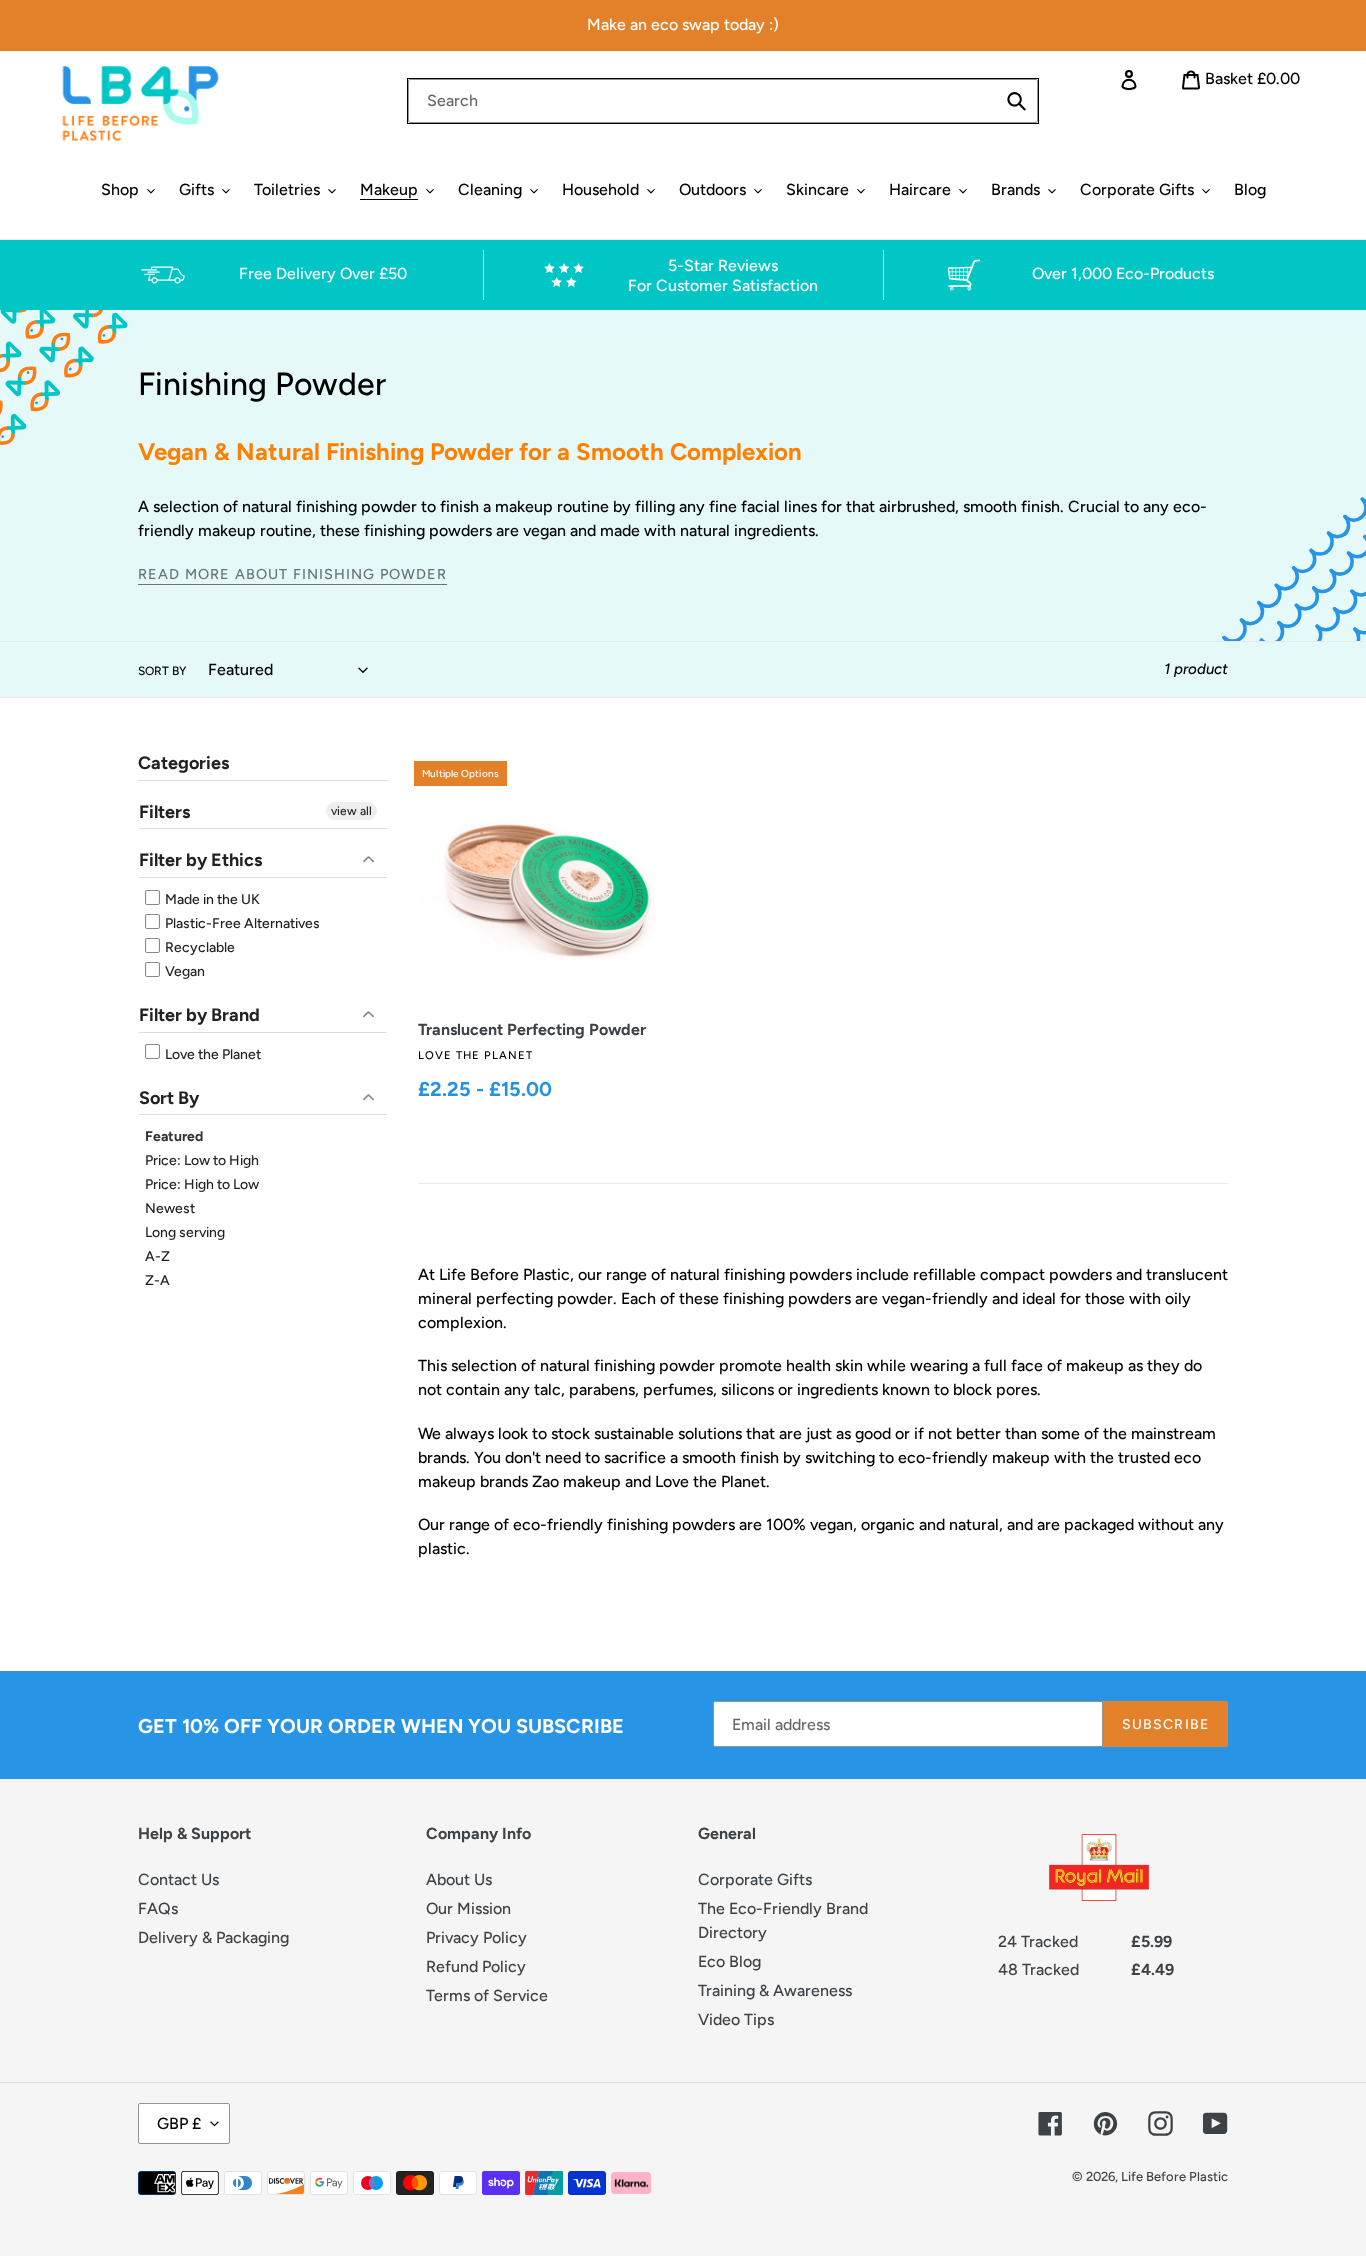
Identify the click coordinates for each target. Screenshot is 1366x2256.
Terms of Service (487, 1995)
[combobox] (723, 101)
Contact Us (178, 1879)
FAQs (158, 1908)
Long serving (185, 1232)
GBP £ (179, 2123)
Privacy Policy (476, 1937)
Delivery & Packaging (213, 1937)
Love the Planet (211, 1054)
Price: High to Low (202, 1184)
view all (351, 811)
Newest (170, 1208)
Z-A (157, 1280)
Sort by (162, 671)
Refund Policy (476, 1966)
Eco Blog (729, 1961)
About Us (459, 1879)
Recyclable (198, 947)
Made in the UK (211, 899)
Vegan (183, 971)
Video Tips (736, 2019)
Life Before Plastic (1174, 2176)
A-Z (157, 1256)
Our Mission (468, 1908)
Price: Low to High (202, 1160)
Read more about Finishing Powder (292, 574)
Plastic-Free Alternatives (241, 923)
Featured (174, 1136)
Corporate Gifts (755, 1879)
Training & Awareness (775, 1990)
